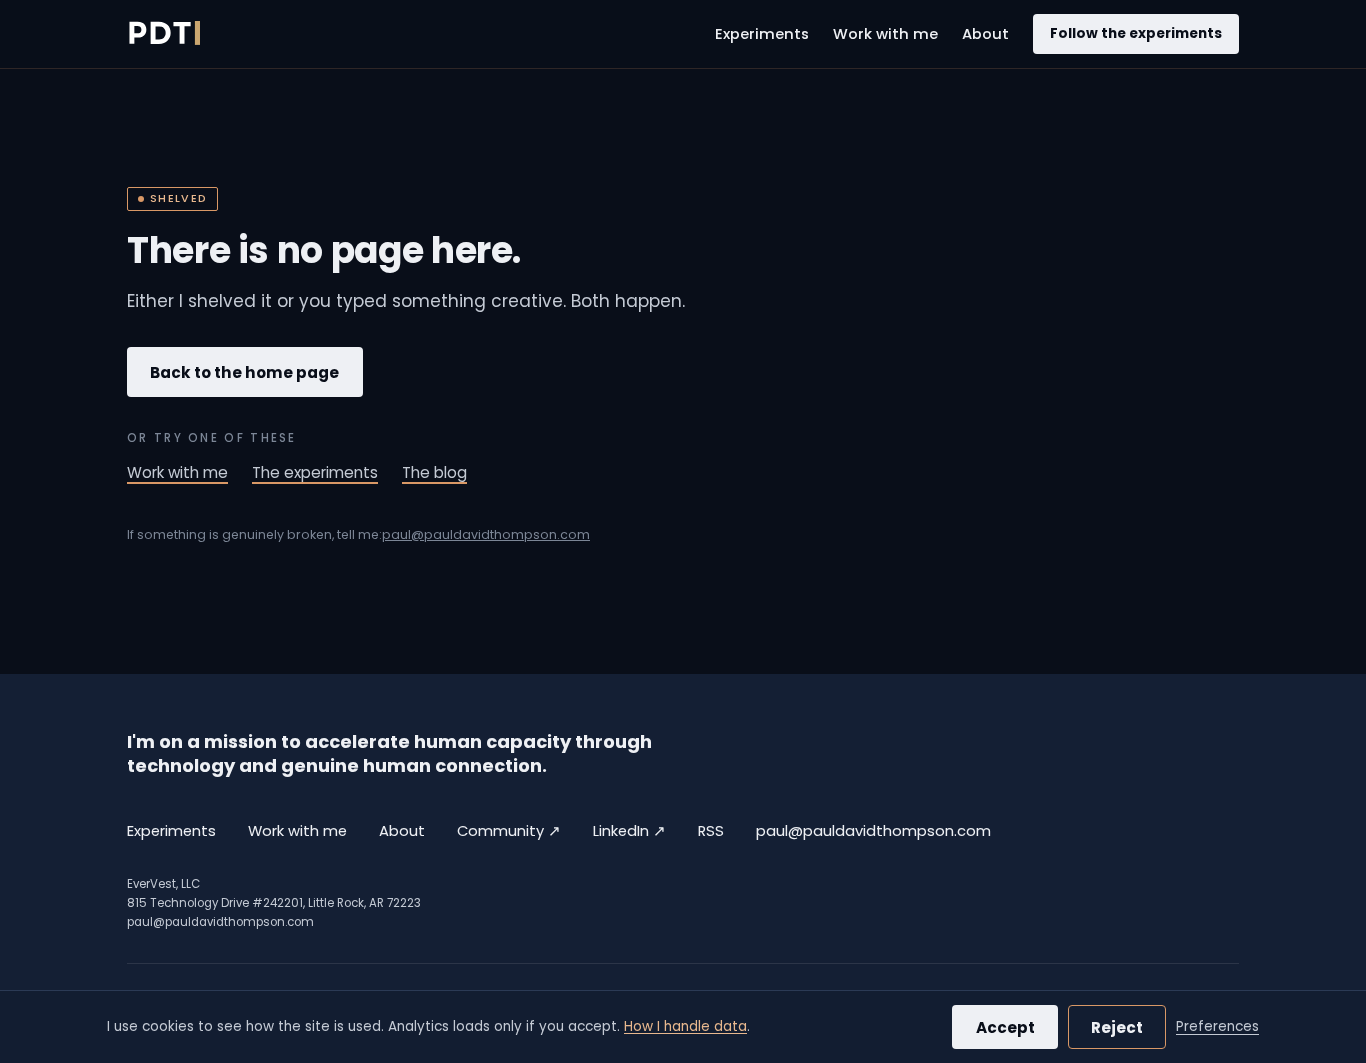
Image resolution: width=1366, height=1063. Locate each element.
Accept (1005, 1027)
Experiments (762, 34)
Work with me (885, 34)
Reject (1117, 1027)
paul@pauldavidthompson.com (486, 534)
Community (509, 830)
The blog (434, 472)
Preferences (1217, 1026)
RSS (711, 831)
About (985, 34)
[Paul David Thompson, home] (163, 34)
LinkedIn (629, 830)
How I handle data (685, 1026)
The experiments (315, 472)
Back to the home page (244, 372)
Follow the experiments (1136, 33)
